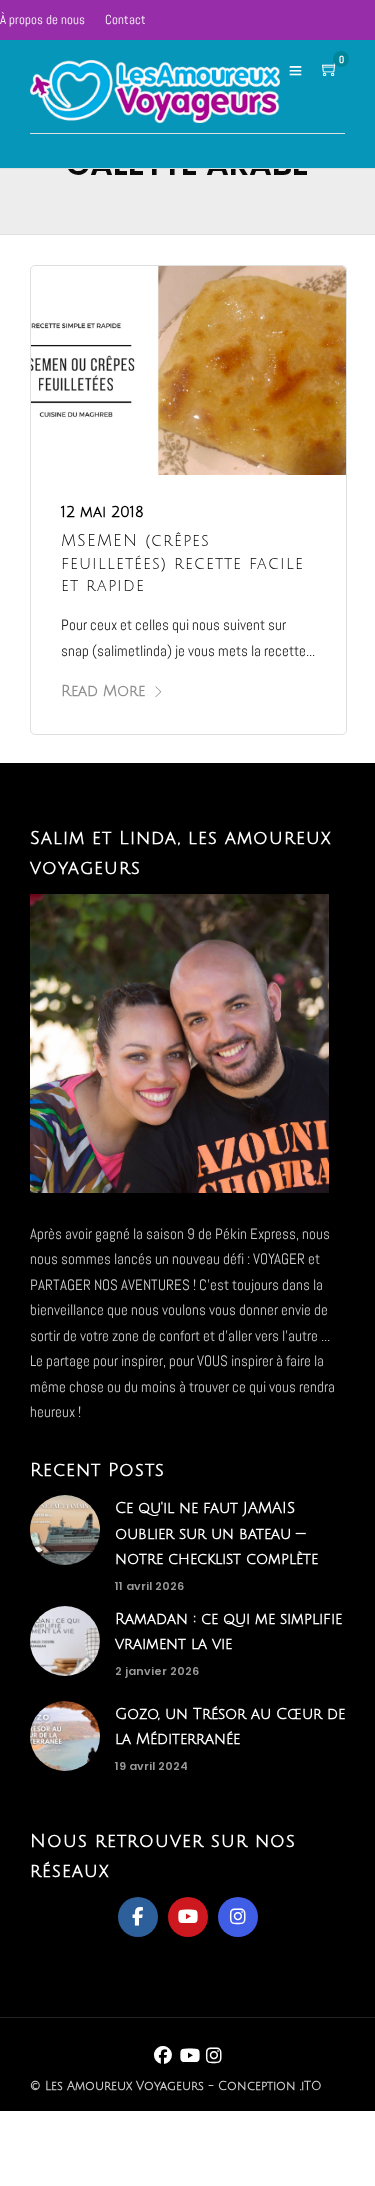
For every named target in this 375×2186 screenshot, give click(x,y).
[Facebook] (138, 1917)
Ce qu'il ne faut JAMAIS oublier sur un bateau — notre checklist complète (216, 1533)
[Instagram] (238, 1917)
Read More (103, 691)
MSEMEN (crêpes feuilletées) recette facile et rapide (182, 563)
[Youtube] (188, 1917)
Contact (125, 19)
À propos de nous (42, 19)
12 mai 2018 (102, 512)
